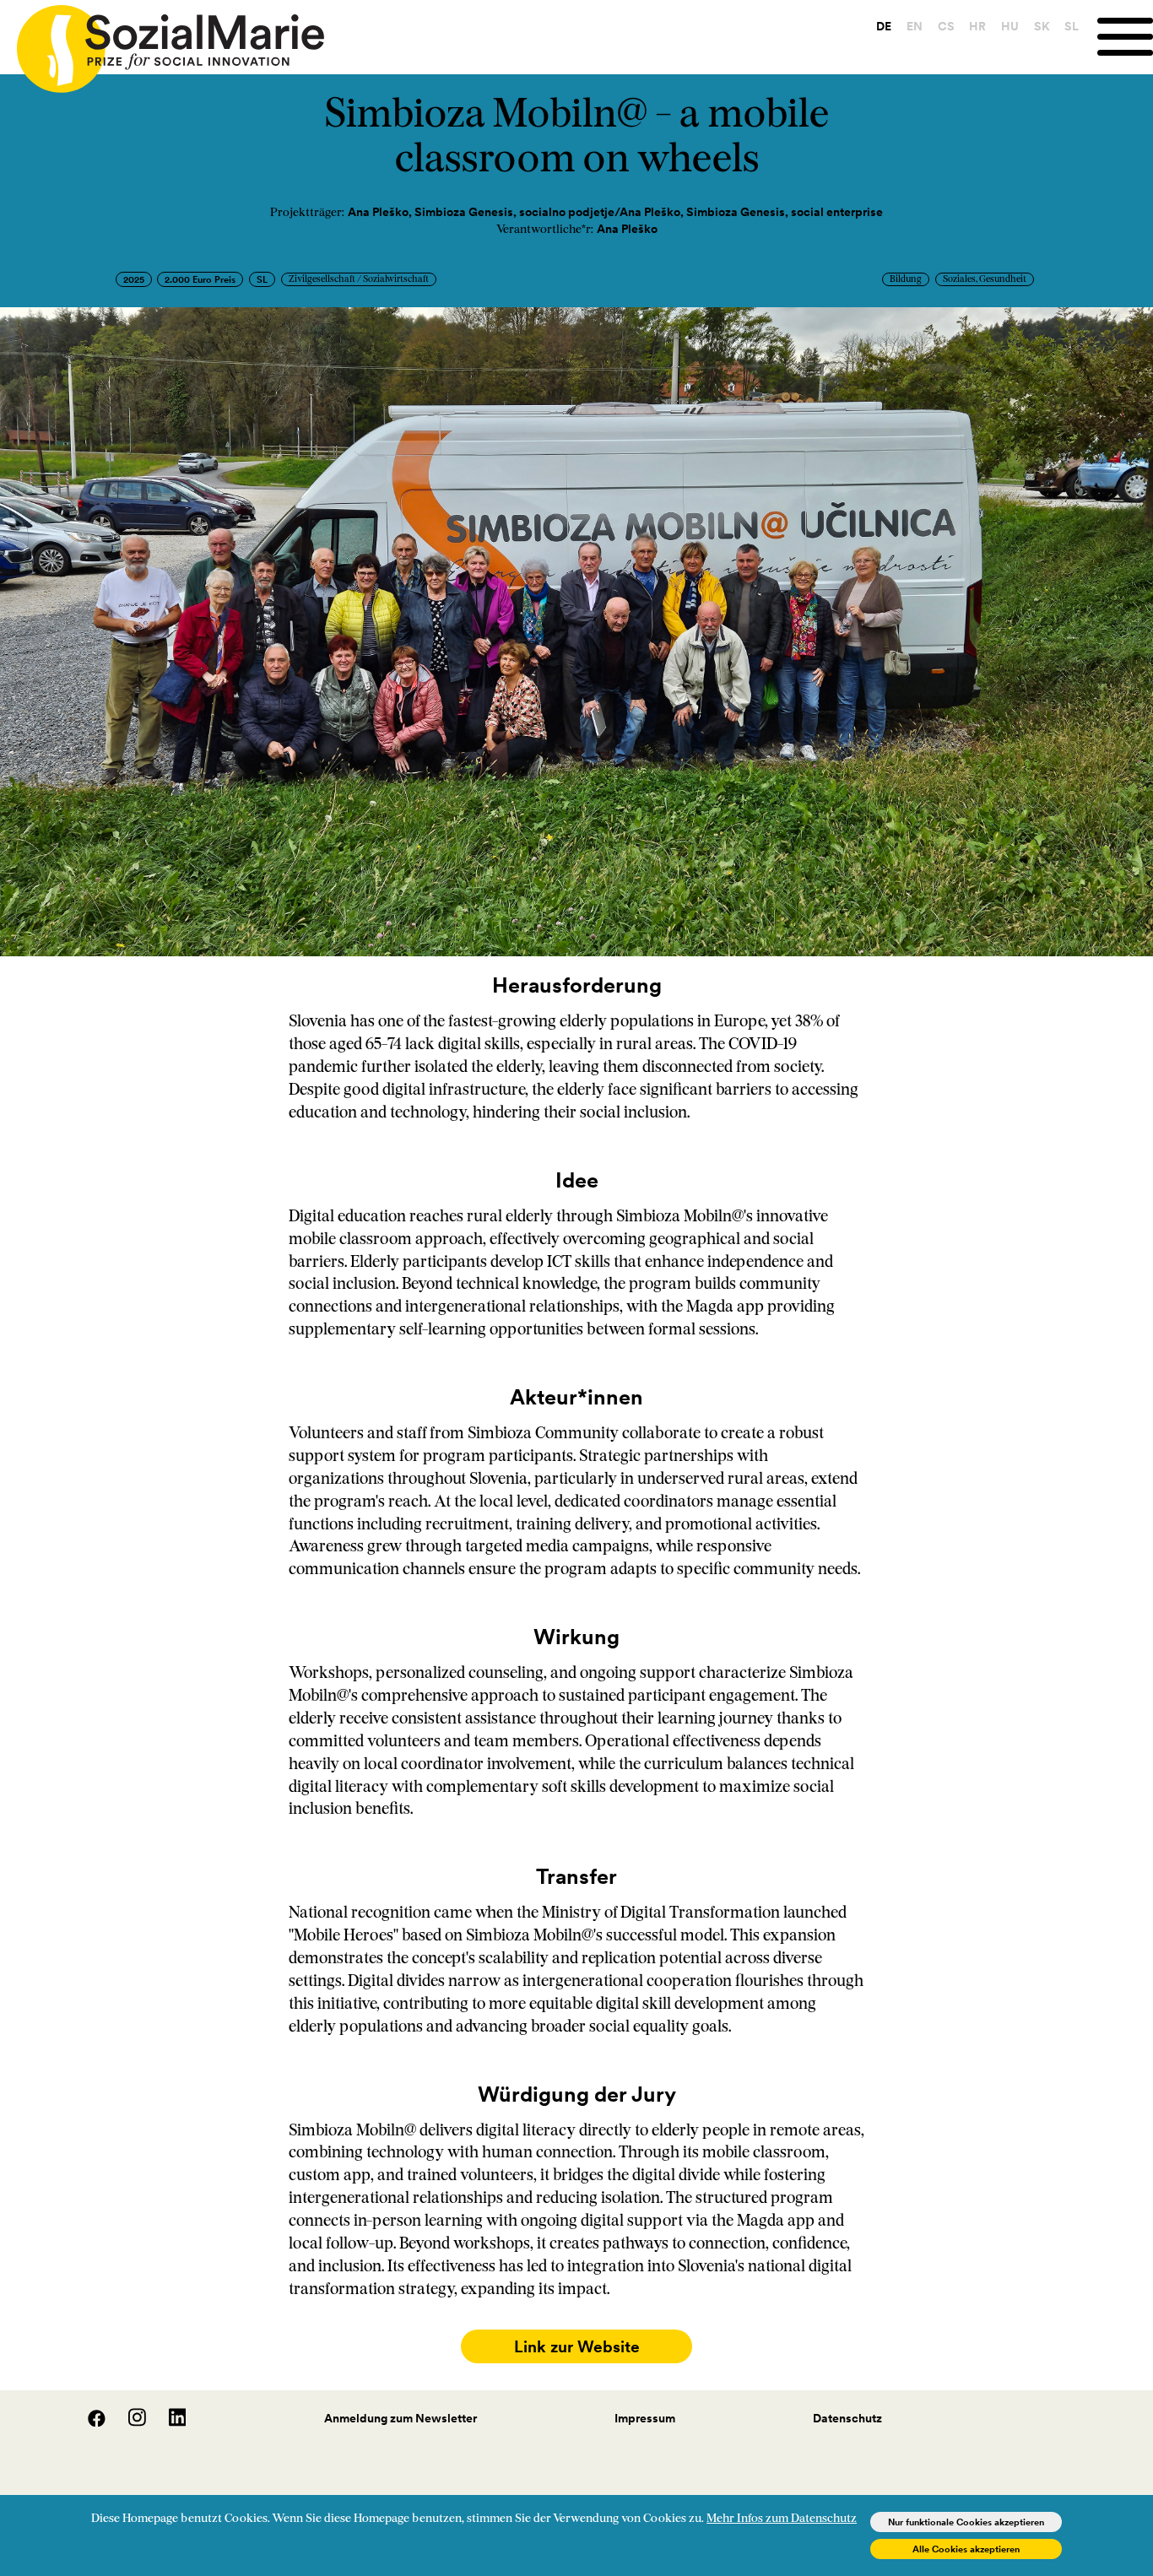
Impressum (645, 2418)
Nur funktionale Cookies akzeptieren (966, 2522)
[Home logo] (162, 41)
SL (1072, 26)
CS (946, 26)
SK (1042, 26)
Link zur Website (577, 2346)
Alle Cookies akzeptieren (966, 2549)
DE (884, 26)
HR (977, 26)
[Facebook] (88, 2422)
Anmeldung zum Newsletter (401, 2418)
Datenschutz (847, 2418)
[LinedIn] (168, 2422)
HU (1010, 26)
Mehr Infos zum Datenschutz (782, 2519)
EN (915, 26)
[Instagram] (128, 2422)
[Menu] (1125, 37)
